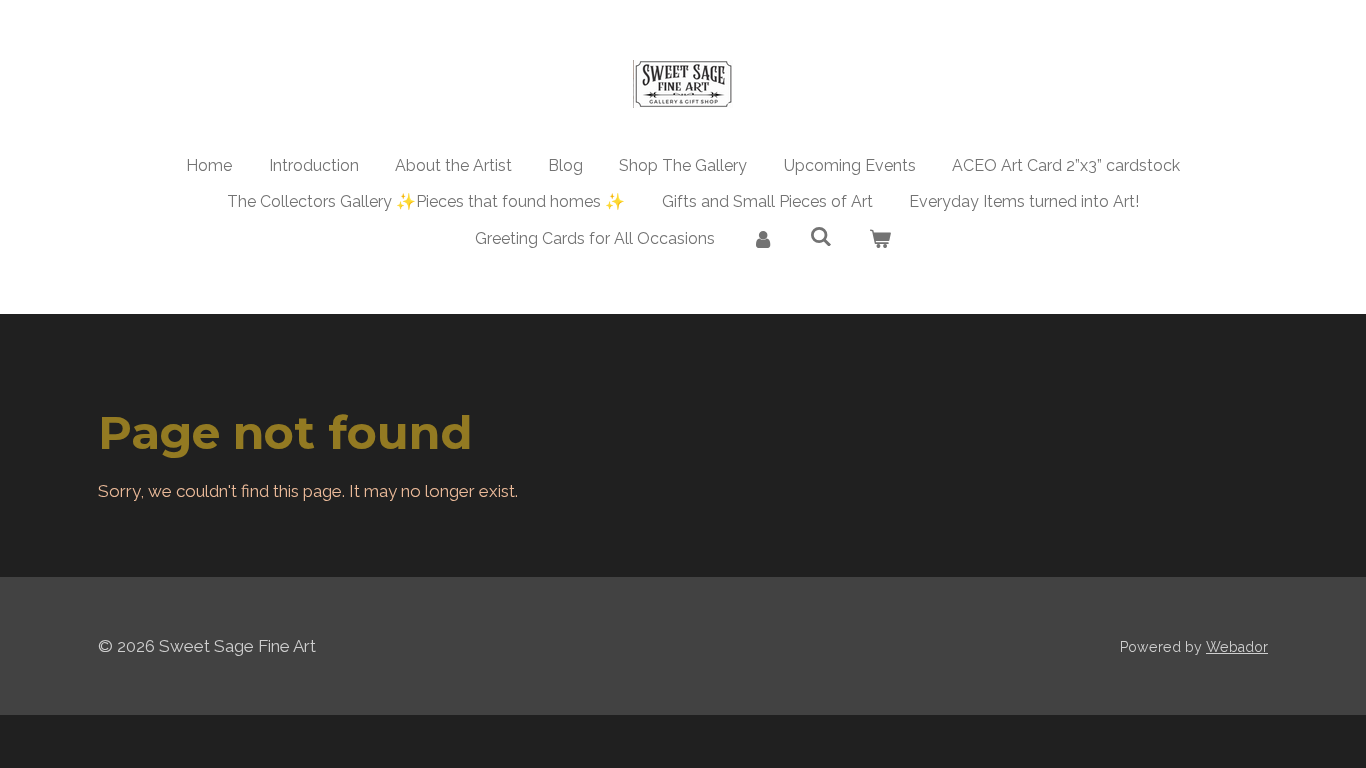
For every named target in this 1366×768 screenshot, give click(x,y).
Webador (1237, 647)
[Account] (762, 239)
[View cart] (880, 239)
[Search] (821, 236)
